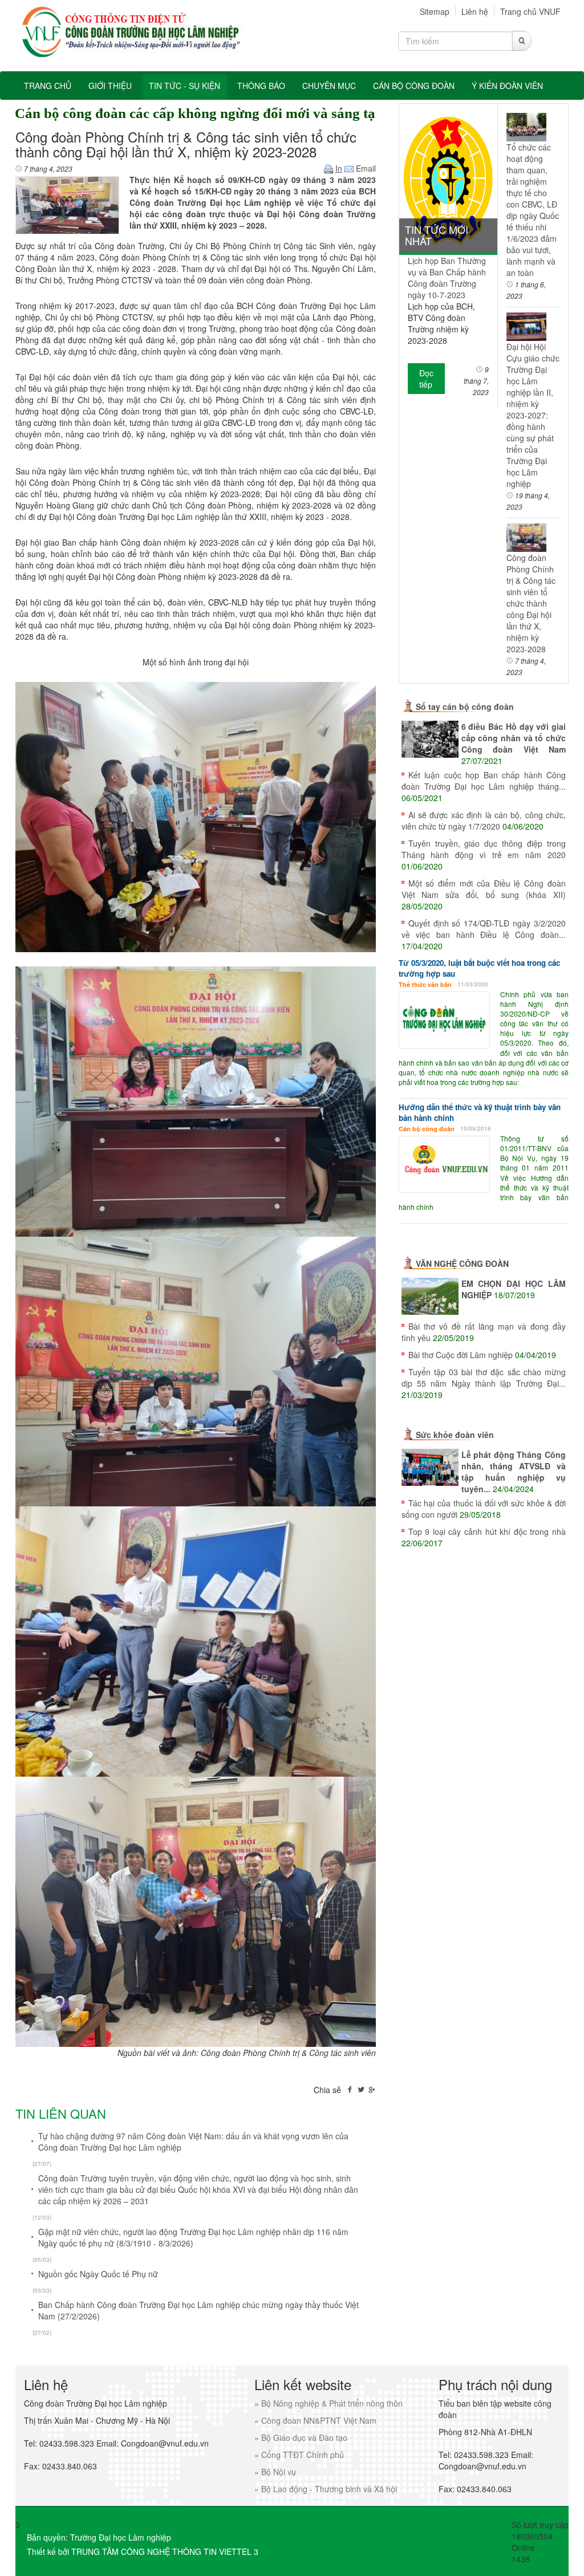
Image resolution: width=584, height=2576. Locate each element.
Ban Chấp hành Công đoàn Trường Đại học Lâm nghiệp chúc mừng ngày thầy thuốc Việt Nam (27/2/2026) (198, 2310)
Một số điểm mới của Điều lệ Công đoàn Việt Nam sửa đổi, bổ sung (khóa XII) (484, 889)
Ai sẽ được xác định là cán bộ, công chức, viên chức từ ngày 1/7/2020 (484, 820)
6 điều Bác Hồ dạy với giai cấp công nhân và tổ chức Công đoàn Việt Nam (514, 738)
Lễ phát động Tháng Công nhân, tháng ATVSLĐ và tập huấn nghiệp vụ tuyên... (514, 1472)
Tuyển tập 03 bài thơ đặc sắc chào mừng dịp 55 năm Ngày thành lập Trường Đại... (484, 1378)
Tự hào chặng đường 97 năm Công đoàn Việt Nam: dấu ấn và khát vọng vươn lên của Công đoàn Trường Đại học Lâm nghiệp (193, 2142)
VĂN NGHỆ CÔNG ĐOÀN (462, 1263)
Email (365, 168)
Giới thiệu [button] (110, 86)
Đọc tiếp (426, 379)
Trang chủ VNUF (530, 11)
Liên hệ (475, 11)
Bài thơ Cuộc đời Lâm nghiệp (461, 1355)
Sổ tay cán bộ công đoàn (465, 706)
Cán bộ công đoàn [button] (414, 86)
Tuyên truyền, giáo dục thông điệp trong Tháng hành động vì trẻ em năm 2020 (484, 849)
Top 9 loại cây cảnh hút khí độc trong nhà (487, 1531)
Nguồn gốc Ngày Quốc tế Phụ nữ (98, 2274)
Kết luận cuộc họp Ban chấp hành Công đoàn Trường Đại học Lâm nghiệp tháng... (484, 781)
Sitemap (435, 11)
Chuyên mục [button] (329, 86)
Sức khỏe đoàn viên (455, 1435)
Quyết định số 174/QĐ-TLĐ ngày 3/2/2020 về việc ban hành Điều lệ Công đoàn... (484, 929)
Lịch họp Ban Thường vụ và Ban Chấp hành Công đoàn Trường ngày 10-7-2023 (447, 278)
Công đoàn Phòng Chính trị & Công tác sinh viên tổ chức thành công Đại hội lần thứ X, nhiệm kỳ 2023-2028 (531, 603)
